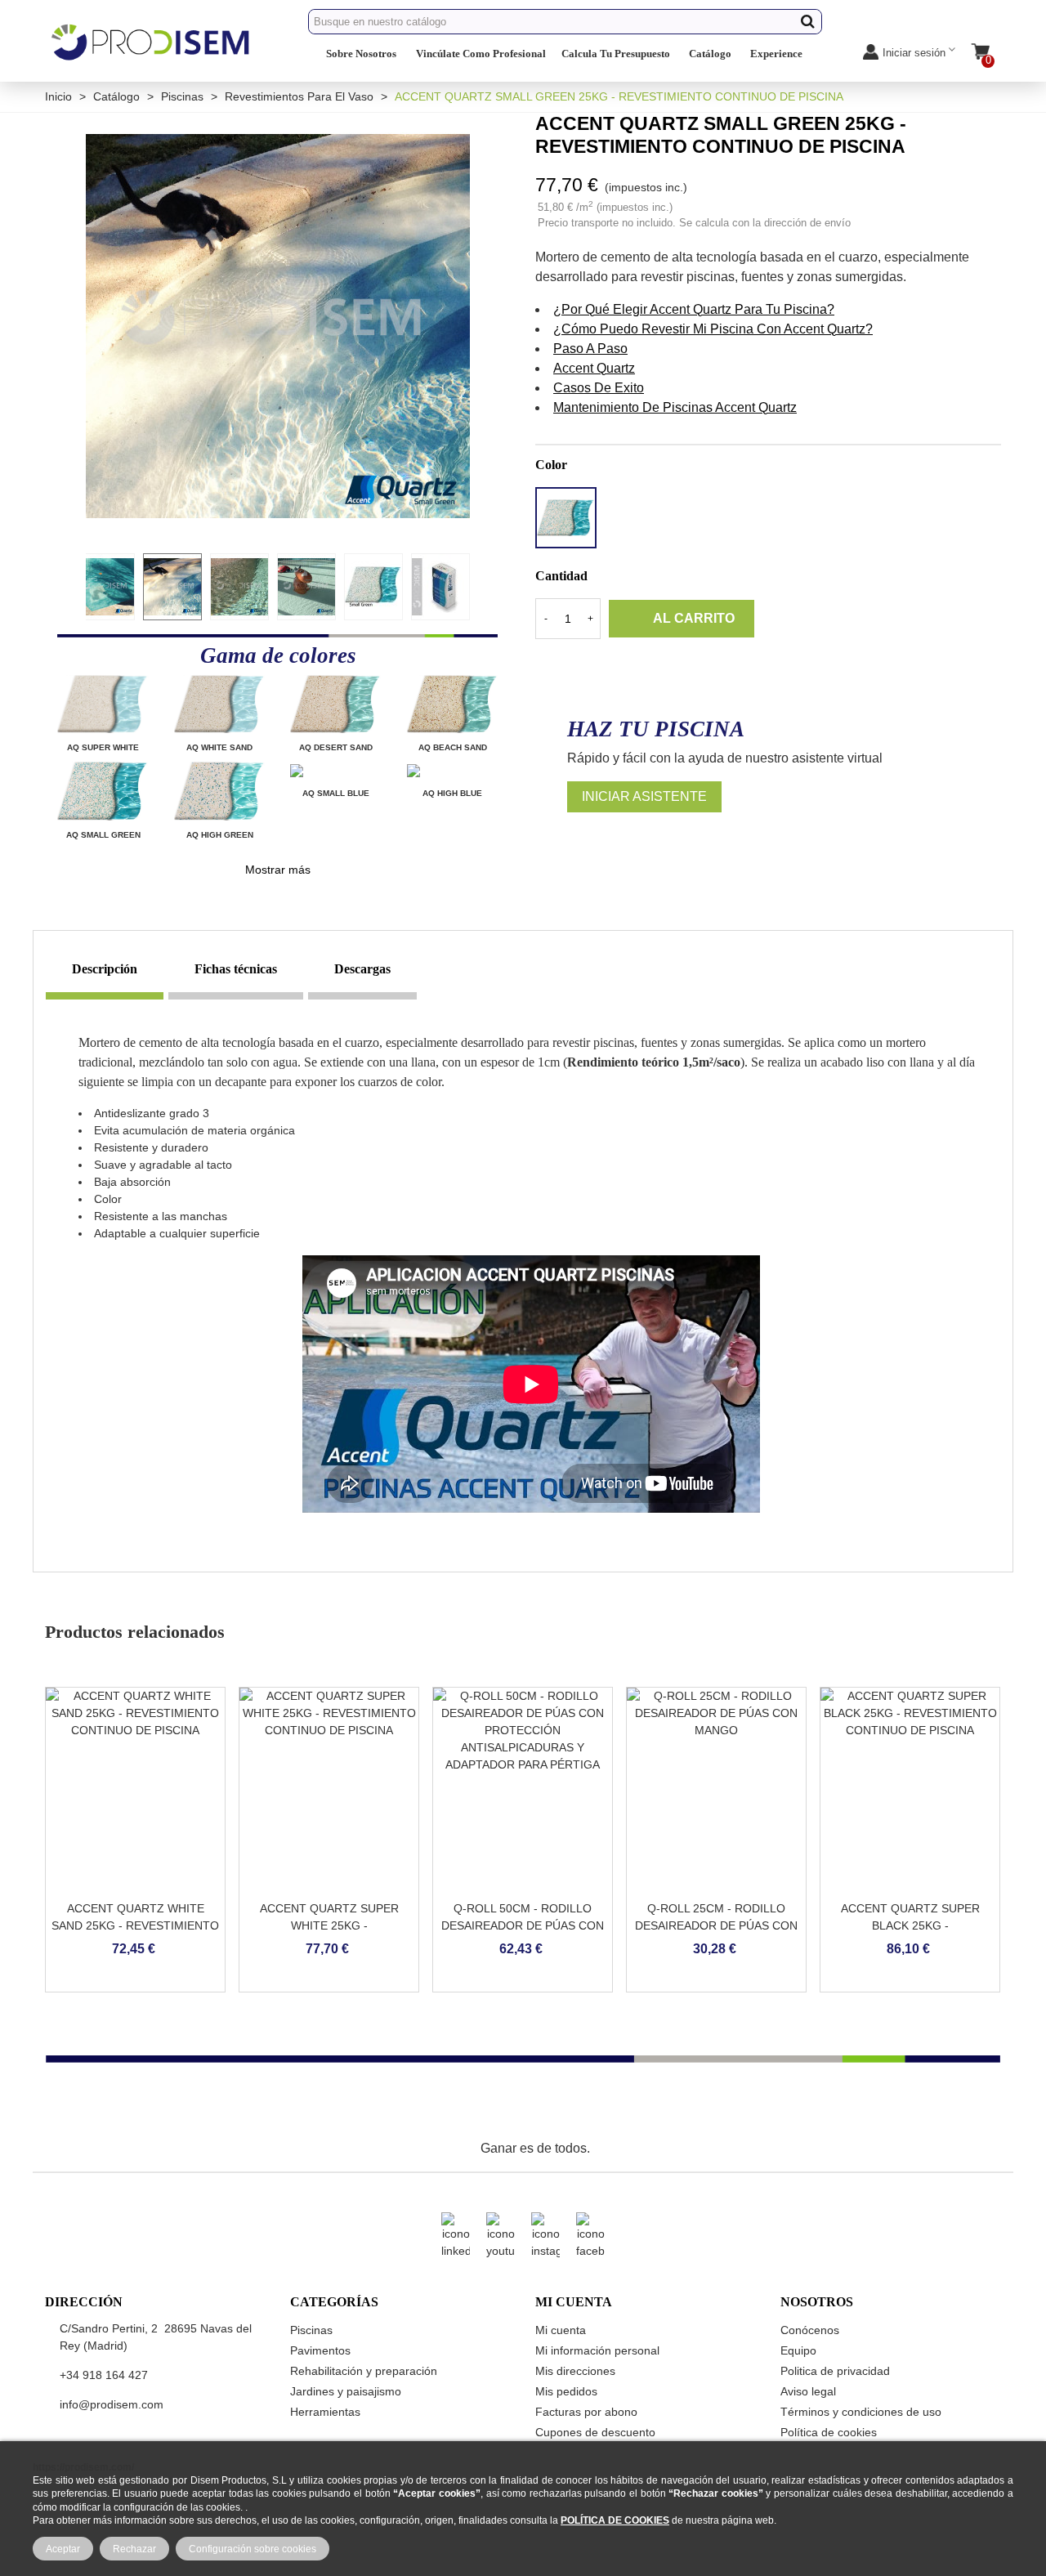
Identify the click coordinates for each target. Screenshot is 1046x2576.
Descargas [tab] (362, 969)
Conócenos (810, 2330)
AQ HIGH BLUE (452, 793)
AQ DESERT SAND (336, 747)
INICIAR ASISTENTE (644, 796)
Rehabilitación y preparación (364, 2371)
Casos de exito (599, 388)
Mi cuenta (561, 2330)
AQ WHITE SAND (219, 747)
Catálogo (710, 54)
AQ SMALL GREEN (103, 835)
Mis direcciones (575, 2371)
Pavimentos (320, 2350)
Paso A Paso (590, 349)
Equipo (798, 2350)
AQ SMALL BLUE (336, 793)
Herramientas (325, 2412)
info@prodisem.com (112, 2404)
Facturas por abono (586, 2412)
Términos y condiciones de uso (861, 2412)
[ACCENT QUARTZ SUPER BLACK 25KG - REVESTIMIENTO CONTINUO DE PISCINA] (910, 1790)
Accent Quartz (594, 368)
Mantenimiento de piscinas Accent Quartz (675, 407)
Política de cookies (829, 2432)
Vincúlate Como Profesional (481, 54)
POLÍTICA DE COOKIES (615, 2520)
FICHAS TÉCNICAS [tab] (236, 969)
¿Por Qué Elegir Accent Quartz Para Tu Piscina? (694, 309)
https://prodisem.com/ (83, 2467)
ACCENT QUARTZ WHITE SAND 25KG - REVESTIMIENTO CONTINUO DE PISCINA (135, 1925)
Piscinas (311, 2330)
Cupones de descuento (595, 2432)
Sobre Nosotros (361, 54)
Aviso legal (808, 2391)
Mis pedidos (566, 2391)
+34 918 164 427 (104, 2375)
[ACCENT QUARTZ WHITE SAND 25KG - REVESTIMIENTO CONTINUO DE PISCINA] (135, 1790)
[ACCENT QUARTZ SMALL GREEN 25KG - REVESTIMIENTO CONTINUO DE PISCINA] (278, 325)
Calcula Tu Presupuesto (616, 54)
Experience (776, 54)
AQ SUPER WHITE (103, 747)
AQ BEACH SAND (453, 747)
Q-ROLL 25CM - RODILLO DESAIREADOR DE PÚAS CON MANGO (716, 1925)
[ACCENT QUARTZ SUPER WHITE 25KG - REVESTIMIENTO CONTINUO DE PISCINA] (329, 1790)
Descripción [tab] (105, 969)
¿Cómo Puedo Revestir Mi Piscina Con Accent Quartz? (713, 329)
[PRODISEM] (151, 56)
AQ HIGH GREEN (220, 835)
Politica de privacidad (835, 2371)
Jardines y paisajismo (346, 2391)
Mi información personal (597, 2350)
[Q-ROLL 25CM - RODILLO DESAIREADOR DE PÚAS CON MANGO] (716, 1790)
